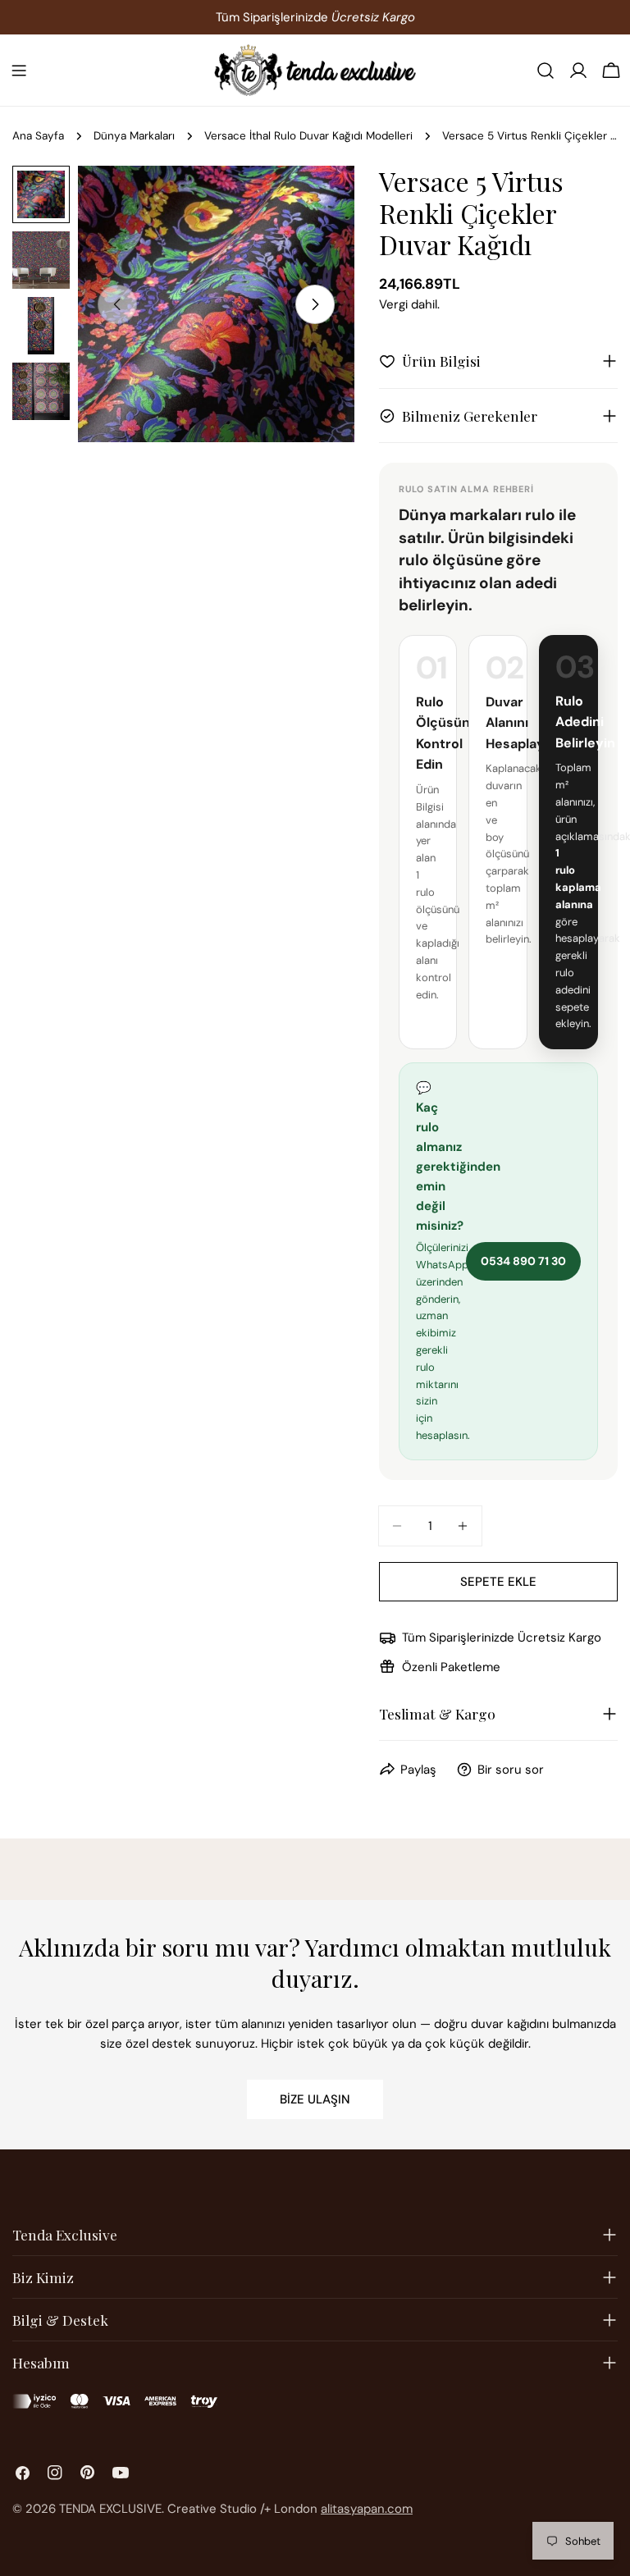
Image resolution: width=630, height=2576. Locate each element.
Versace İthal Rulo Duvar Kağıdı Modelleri (308, 136)
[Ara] (546, 71)
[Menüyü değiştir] (19, 71)
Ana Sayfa (38, 136)
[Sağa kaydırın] (315, 304)
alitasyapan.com (367, 2509)
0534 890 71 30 (523, 1261)
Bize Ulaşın (315, 2099)
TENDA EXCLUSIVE (110, 2509)
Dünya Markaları (134, 136)
